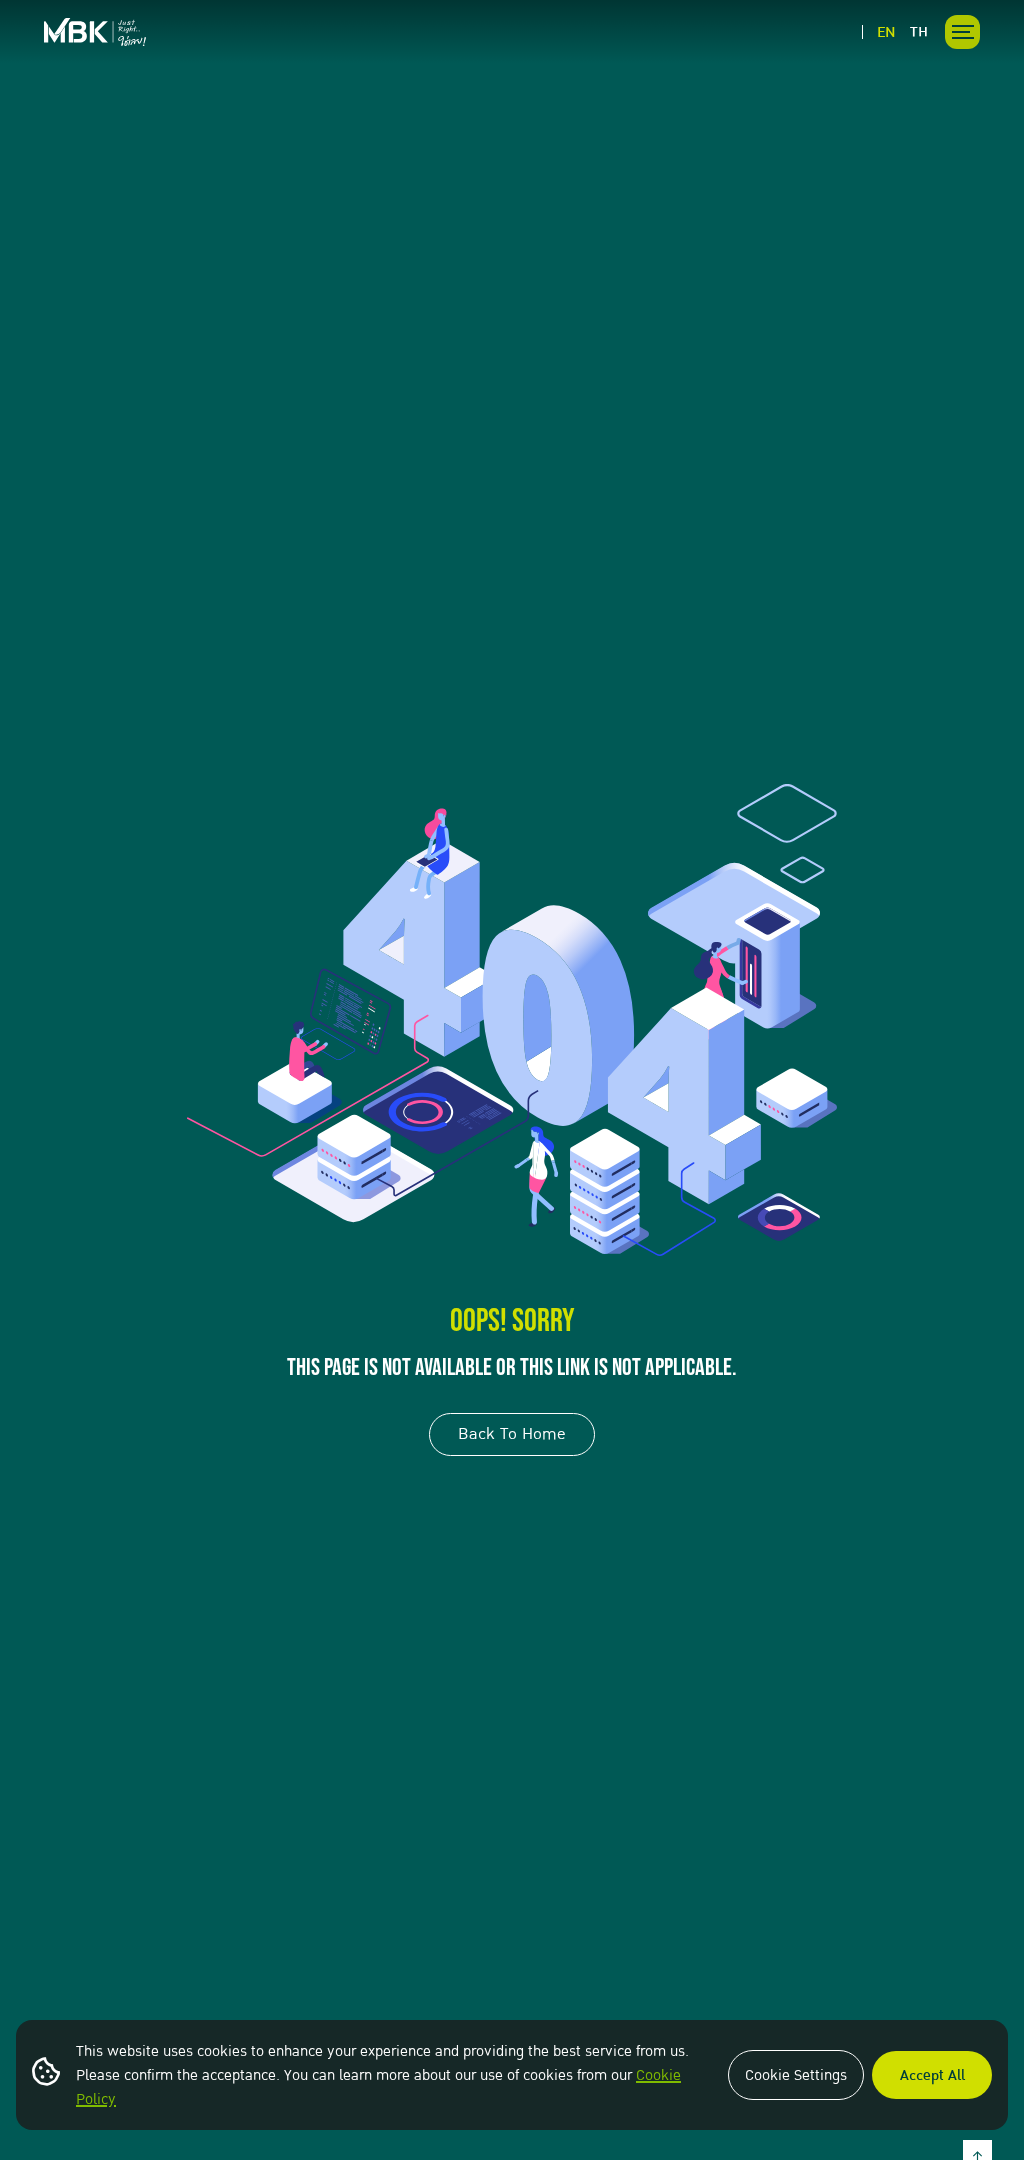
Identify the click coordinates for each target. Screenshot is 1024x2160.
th (919, 32)
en (886, 32)
